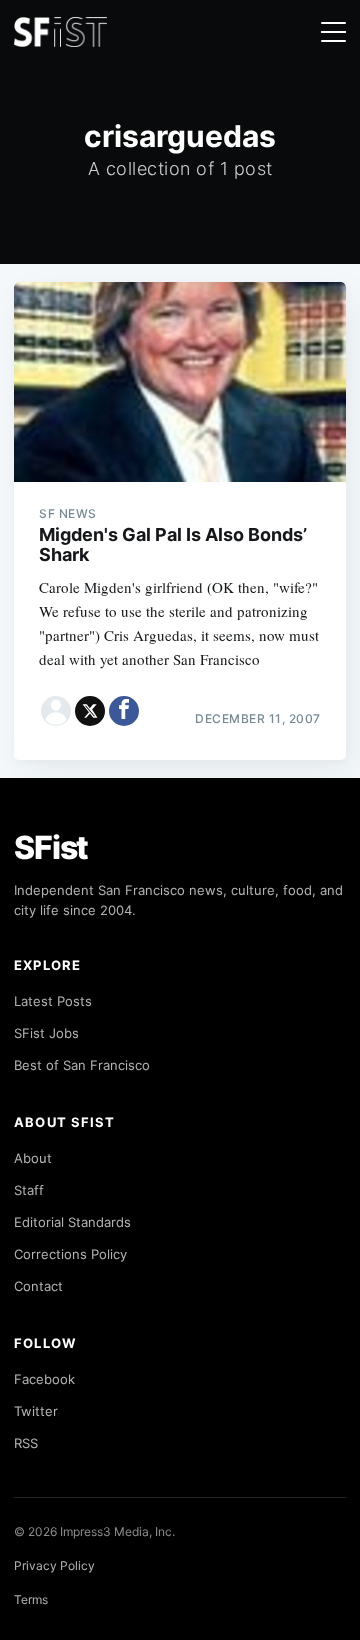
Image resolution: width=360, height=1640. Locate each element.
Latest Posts (53, 1001)
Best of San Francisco (82, 1065)
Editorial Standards (72, 1222)
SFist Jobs (46, 1033)
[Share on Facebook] (124, 711)
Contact (38, 1286)
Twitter (36, 1411)
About (33, 1158)
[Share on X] (90, 711)
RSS (26, 1443)
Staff (29, 1190)
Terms (31, 1599)
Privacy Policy (54, 1565)
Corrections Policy (70, 1254)
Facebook (44, 1379)
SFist (51, 847)
